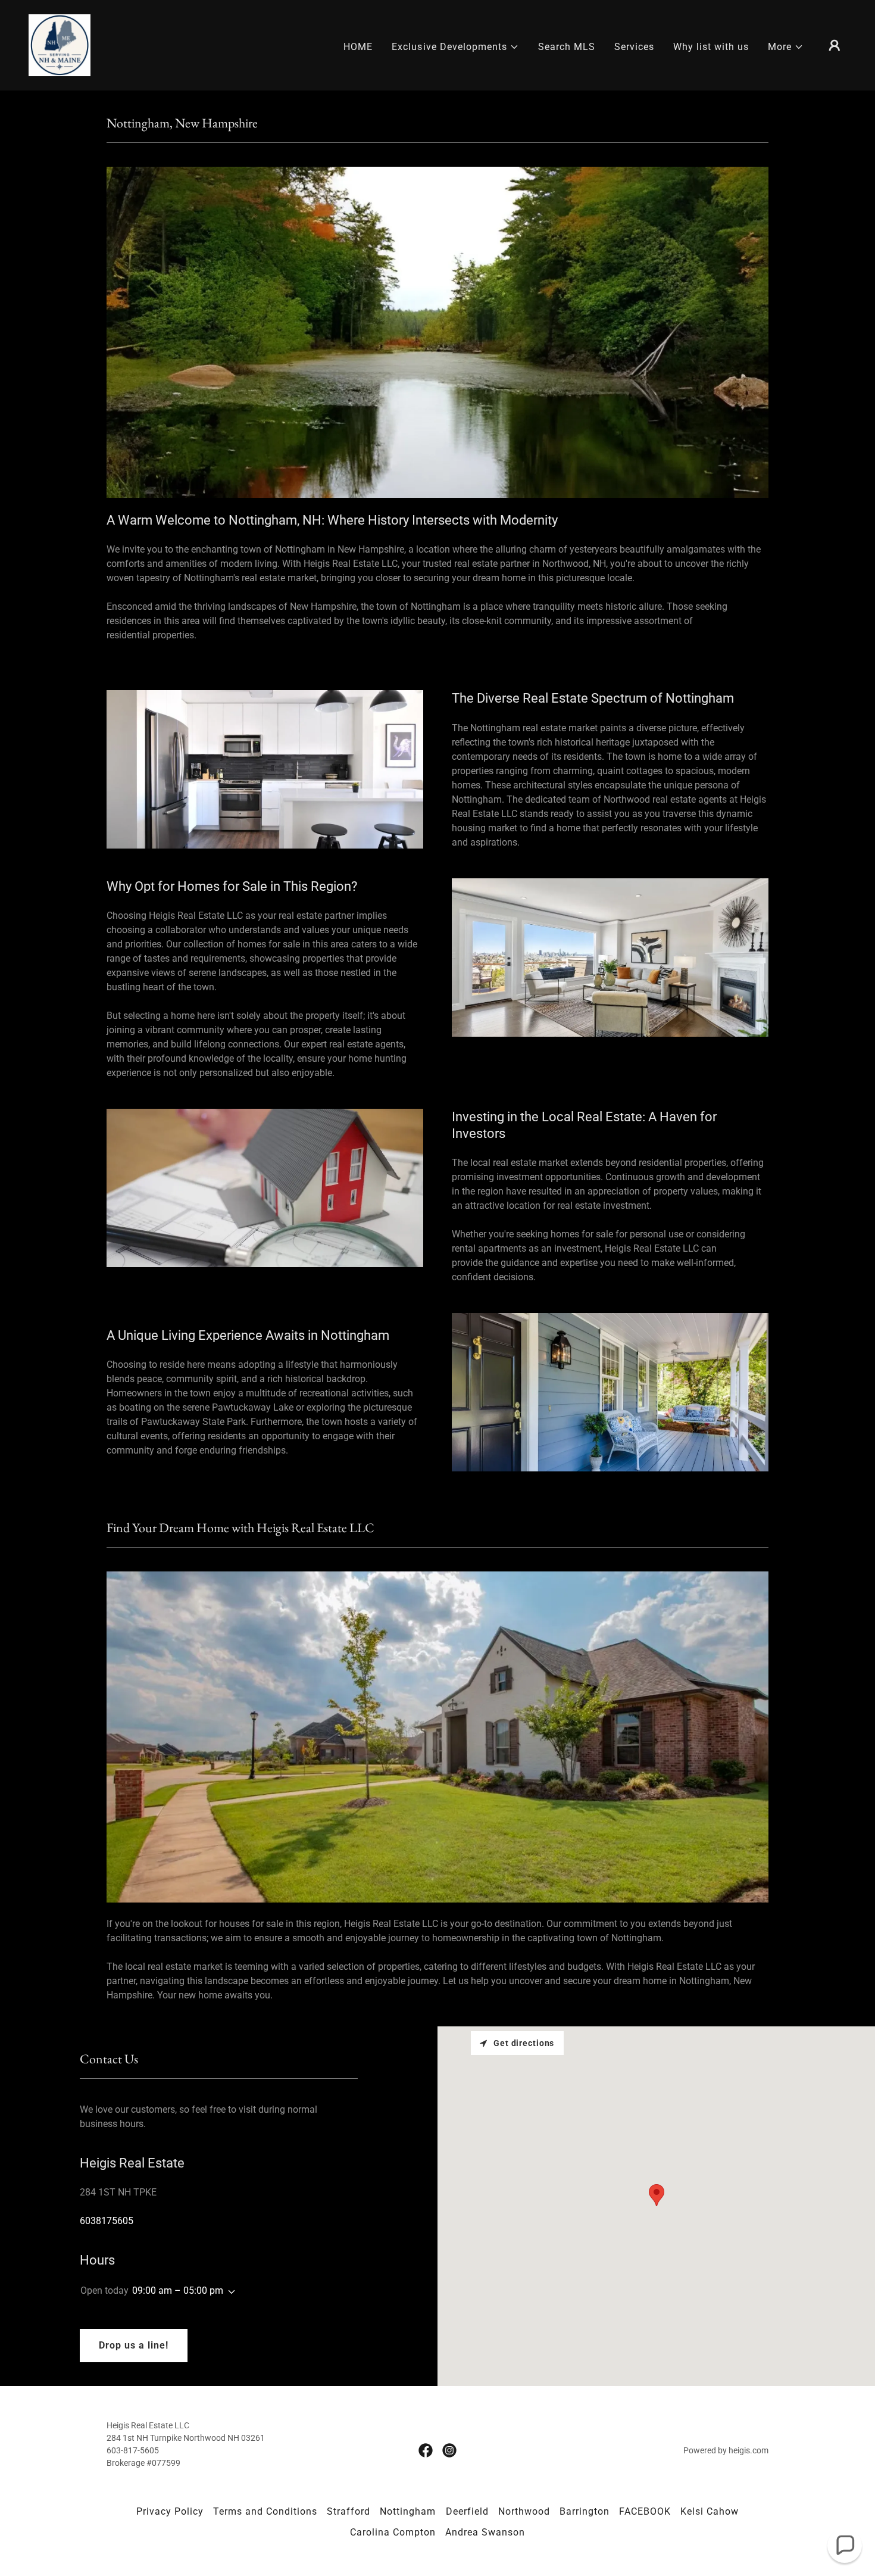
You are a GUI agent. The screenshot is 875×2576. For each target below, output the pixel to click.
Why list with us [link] (711, 47)
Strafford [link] (349, 2511)
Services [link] (634, 47)
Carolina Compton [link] (393, 2532)
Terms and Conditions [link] (265, 2511)
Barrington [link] (585, 2511)
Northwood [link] (524, 2511)
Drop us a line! (134, 2345)
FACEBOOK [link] (645, 2511)
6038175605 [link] (107, 2221)
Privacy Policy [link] (170, 2511)
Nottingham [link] (408, 2511)
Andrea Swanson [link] (485, 2532)
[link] (60, 44)
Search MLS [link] (567, 47)
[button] (455, 47)
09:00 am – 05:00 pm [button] (178, 2290)
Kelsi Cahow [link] (710, 2511)
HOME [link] (358, 47)
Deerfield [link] (467, 2511)
